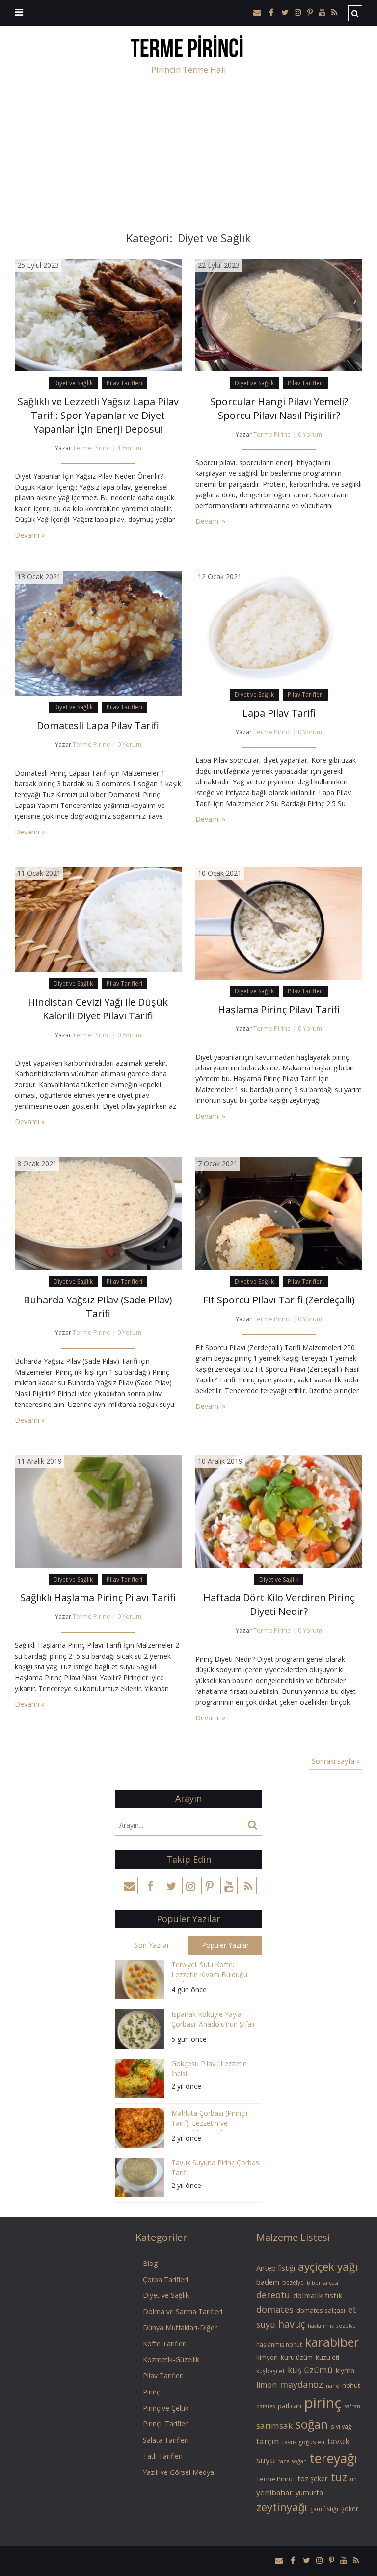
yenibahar (274, 2492)
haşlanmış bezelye (332, 2326)
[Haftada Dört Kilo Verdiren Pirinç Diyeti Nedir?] (279, 1511)
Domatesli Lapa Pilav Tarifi (98, 725)
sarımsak (274, 2426)
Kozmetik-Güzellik (171, 2359)
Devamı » (30, 535)
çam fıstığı (324, 2509)
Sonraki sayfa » (336, 1761)
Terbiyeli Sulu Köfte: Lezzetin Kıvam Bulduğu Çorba (209, 1971)
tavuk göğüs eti (303, 2442)
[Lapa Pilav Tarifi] (279, 626)
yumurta (309, 2492)
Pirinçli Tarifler (165, 2424)
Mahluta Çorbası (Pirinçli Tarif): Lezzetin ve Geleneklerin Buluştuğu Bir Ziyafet (213, 2120)
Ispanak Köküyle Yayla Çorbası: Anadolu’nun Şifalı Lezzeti (213, 2020)
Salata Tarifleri (166, 2440)
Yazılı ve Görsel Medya (178, 2472)
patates (266, 2406)
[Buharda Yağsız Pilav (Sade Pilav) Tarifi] (98, 1213)
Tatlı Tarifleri (163, 2456)
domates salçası (321, 2310)
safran (352, 2406)
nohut (351, 2385)
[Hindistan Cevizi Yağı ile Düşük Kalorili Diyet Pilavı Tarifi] (98, 919)
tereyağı (334, 2458)
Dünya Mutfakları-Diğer (180, 2328)
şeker (350, 2509)
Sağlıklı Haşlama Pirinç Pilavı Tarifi (98, 1598)
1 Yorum (129, 448)
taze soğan (293, 2461)
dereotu (273, 2295)
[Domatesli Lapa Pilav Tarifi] (98, 632)
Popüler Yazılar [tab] (225, 1945)
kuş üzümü (310, 2370)
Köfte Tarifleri (165, 2344)
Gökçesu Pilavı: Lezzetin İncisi (209, 2069)
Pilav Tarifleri (124, 383)
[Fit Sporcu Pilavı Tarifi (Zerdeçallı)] (279, 1213)
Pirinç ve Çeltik (166, 2408)
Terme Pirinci (92, 448)
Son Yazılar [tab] (152, 1945)
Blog (150, 2263)
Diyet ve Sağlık (73, 383)
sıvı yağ (341, 2426)
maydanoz (301, 2384)
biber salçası (323, 2283)
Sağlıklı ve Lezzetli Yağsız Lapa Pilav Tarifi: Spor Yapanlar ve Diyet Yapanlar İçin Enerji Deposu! (98, 415)
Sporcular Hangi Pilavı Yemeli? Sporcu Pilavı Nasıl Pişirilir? (279, 408)
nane (333, 2385)
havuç (292, 2324)
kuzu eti (327, 2357)
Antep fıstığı (276, 2268)
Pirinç (151, 2392)
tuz (339, 2477)
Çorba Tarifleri (165, 2279)
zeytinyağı (282, 2507)
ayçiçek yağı (328, 2267)
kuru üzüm (297, 2357)
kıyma (345, 2371)
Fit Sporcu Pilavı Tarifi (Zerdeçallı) (279, 1300)
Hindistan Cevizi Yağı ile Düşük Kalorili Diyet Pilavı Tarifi (98, 1009)
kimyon (267, 2357)
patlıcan (290, 2406)
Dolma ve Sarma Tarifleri (183, 2311)
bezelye (293, 2282)
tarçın (268, 2441)
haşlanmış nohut (279, 2345)
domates (275, 2309)
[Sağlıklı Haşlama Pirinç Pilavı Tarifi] (98, 1511)
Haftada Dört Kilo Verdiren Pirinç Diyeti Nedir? (279, 1604)
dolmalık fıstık (318, 2295)
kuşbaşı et (270, 2371)
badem (268, 2282)
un (353, 2479)
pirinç (323, 2403)
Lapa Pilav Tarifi (279, 713)
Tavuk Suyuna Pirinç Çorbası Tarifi (216, 2168)
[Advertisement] (188, 153)
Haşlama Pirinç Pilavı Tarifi (279, 1009)
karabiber (332, 2342)
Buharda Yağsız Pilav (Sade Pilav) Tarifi (98, 1307)
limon (267, 2385)
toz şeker (313, 2478)
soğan (312, 2424)
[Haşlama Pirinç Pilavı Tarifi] (279, 923)
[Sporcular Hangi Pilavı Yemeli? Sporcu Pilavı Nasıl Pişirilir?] (279, 314)
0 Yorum (310, 434)
